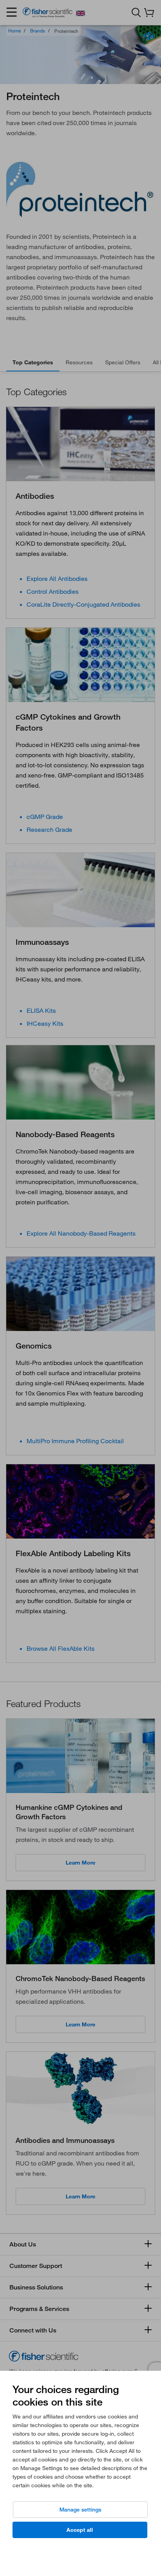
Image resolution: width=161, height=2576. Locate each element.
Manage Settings (80, 2510)
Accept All (80, 2530)
